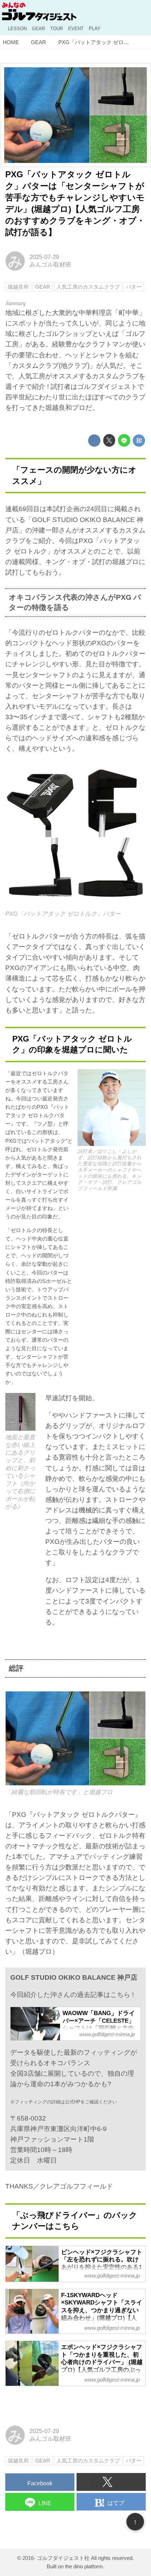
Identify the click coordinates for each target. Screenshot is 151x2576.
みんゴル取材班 (50, 265)
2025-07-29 (44, 257)
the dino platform (84, 2566)
